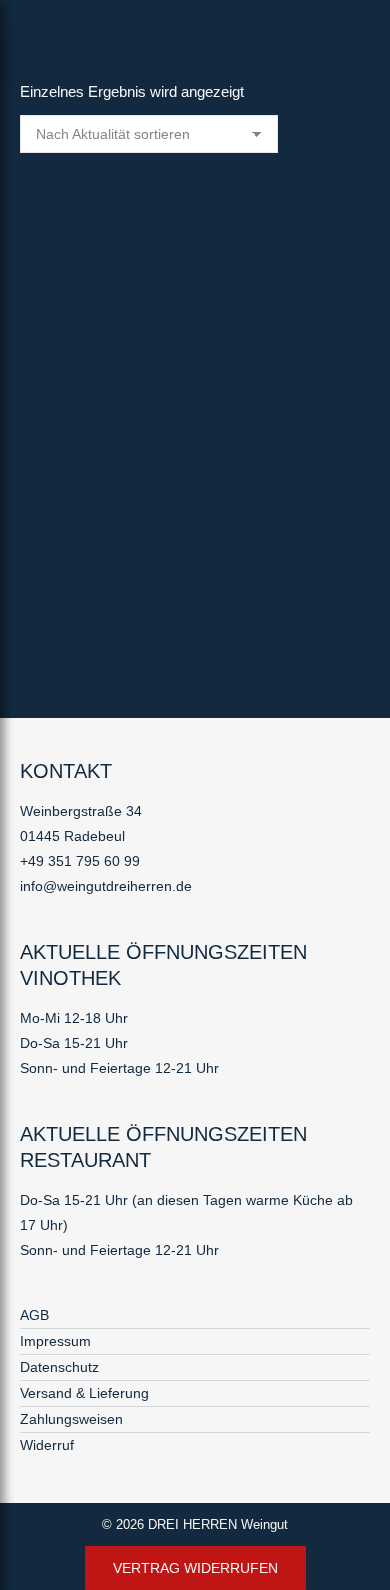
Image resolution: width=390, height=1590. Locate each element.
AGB (34, 1315)
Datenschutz (59, 1367)
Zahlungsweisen (71, 1419)
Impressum (55, 1341)
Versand (70, 627)
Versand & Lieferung (84, 1393)
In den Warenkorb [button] (77, 654)
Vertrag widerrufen (195, 1568)
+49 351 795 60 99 (80, 861)
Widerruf (47, 1445)
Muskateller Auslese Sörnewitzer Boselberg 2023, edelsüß (177, 496)
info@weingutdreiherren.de (106, 886)
